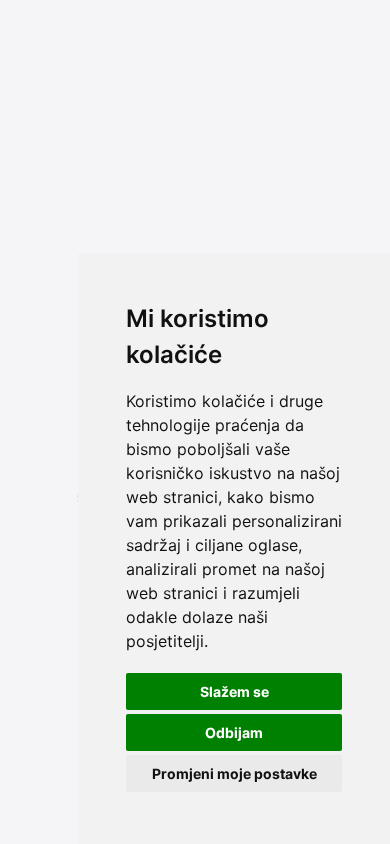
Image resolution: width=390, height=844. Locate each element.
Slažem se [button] (234, 691)
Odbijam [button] (234, 732)
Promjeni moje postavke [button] (234, 773)
